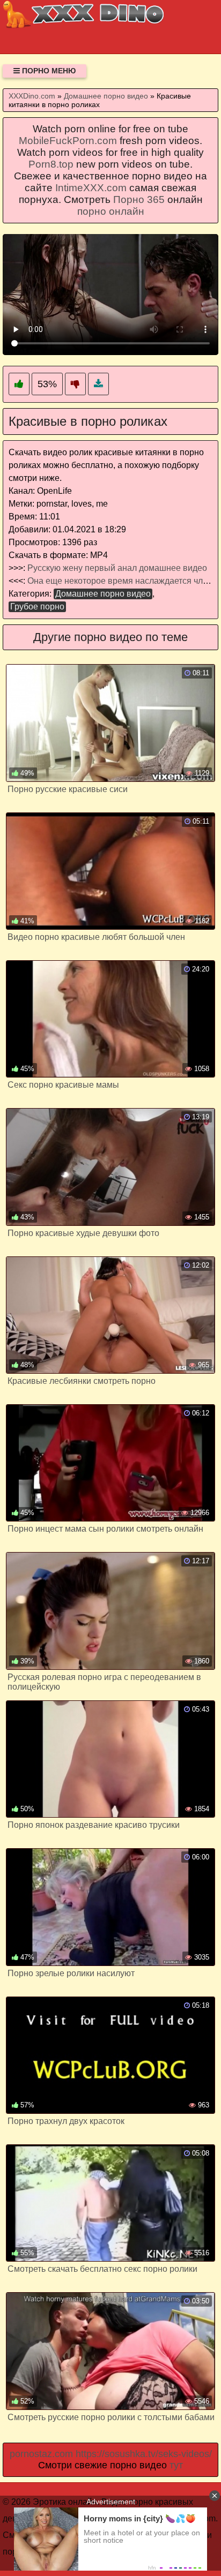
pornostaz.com (41, 2454)
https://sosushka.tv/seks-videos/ (144, 2454)
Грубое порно (37, 607)
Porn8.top (51, 164)
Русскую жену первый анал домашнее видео (117, 568)
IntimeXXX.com (91, 188)
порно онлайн (111, 211)
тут (176, 2465)
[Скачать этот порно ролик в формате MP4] (98, 384)
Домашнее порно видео (103, 594)
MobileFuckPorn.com (68, 141)
